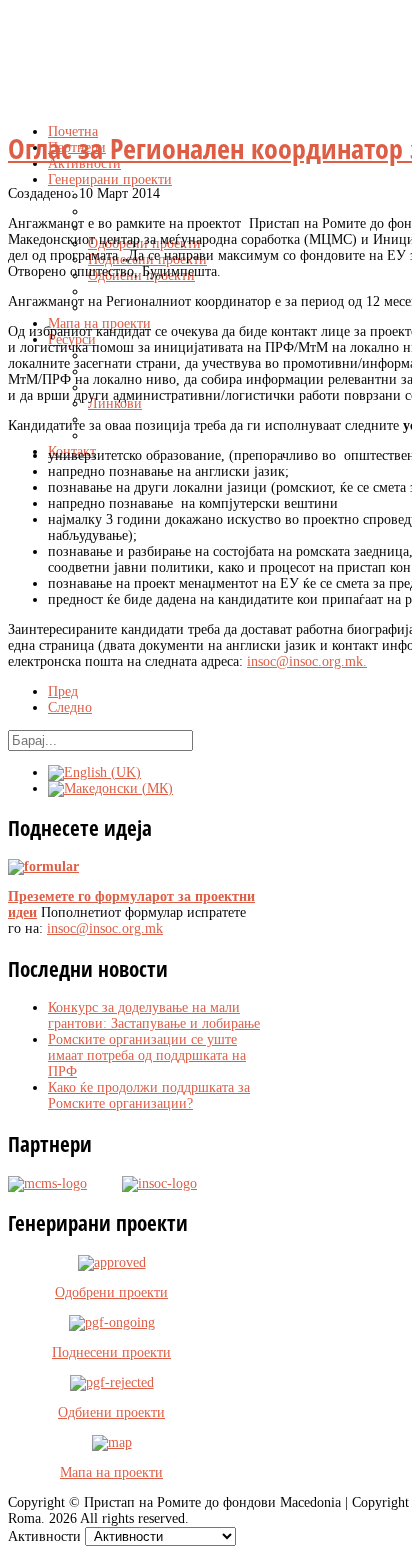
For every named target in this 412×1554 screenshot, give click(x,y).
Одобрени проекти (111, 1292)
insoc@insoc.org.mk (305, 661)
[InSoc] (142, 1182)
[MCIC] (47, 1182)
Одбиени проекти (111, 1412)
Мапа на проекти (111, 1472)
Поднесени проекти (111, 1352)
